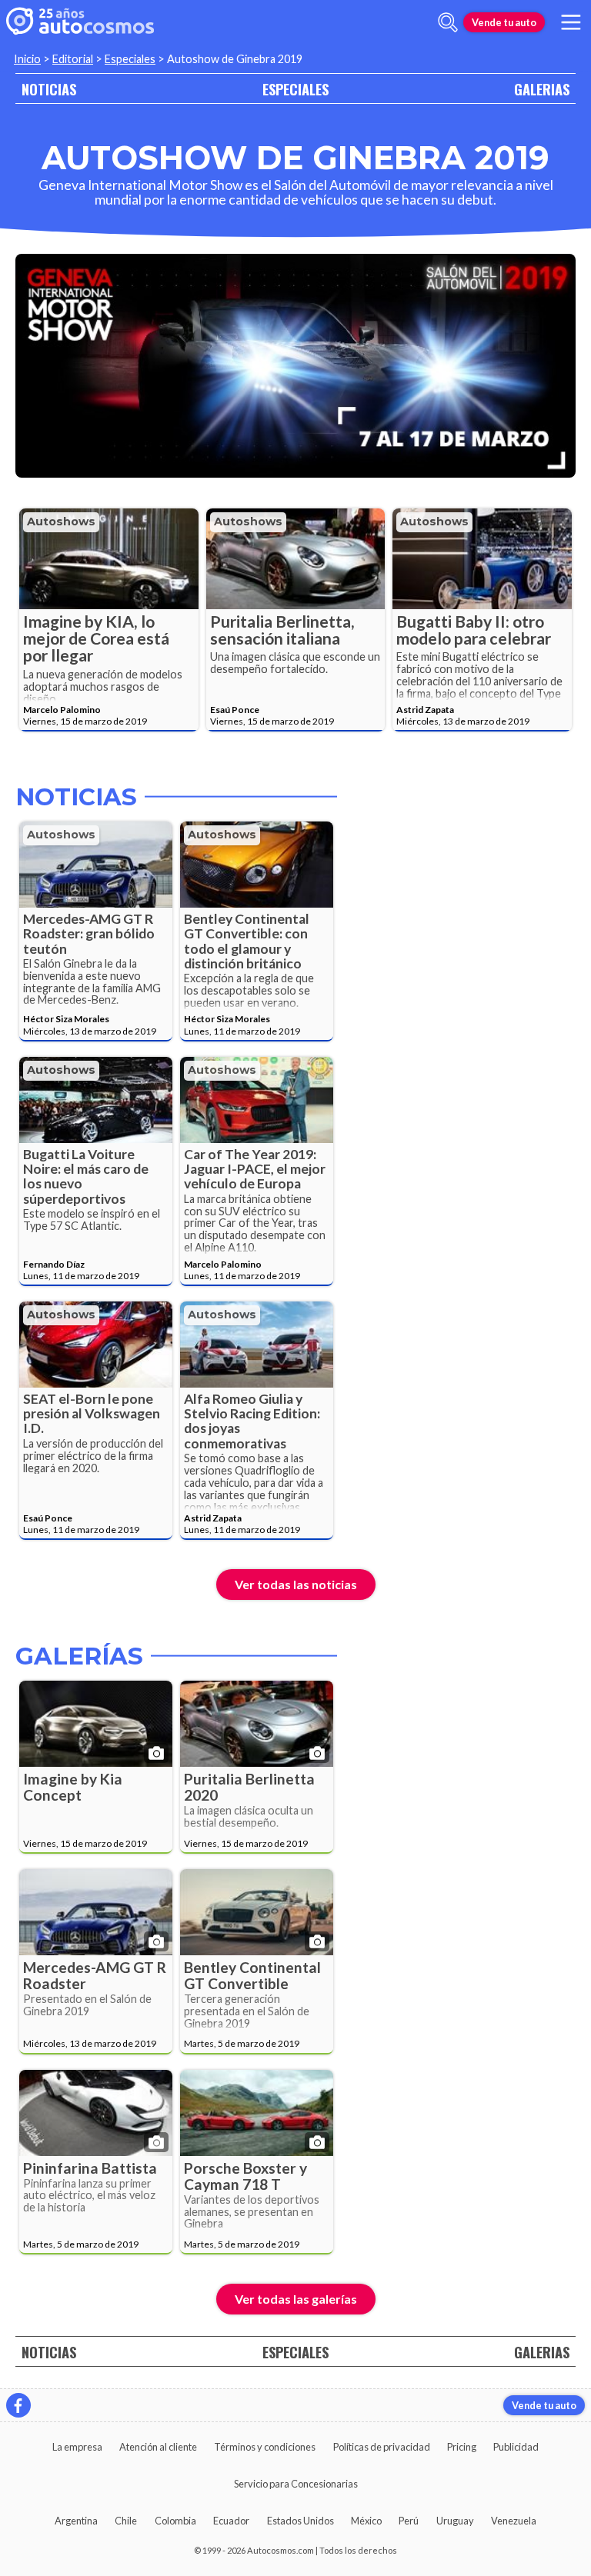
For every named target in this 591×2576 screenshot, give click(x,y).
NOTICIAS (49, 89)
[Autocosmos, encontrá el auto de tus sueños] (80, 22)
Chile (126, 2521)
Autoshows (61, 522)
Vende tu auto (504, 22)
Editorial (73, 59)
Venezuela (514, 2521)
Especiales (130, 59)
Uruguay (455, 2521)
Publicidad (516, 2447)
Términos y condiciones (265, 2447)
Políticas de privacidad (382, 2447)
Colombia (175, 2521)
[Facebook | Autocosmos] (18, 2405)
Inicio (27, 59)
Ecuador (231, 2521)
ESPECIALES (295, 89)
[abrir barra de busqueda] (448, 22)
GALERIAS (542, 89)
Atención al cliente (158, 2447)
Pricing (462, 2447)
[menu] (571, 22)
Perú (409, 2521)
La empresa (77, 2447)
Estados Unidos (301, 2521)
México (366, 2521)
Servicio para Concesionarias (296, 2484)
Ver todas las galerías (296, 2299)
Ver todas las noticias (296, 1584)
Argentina (76, 2521)
